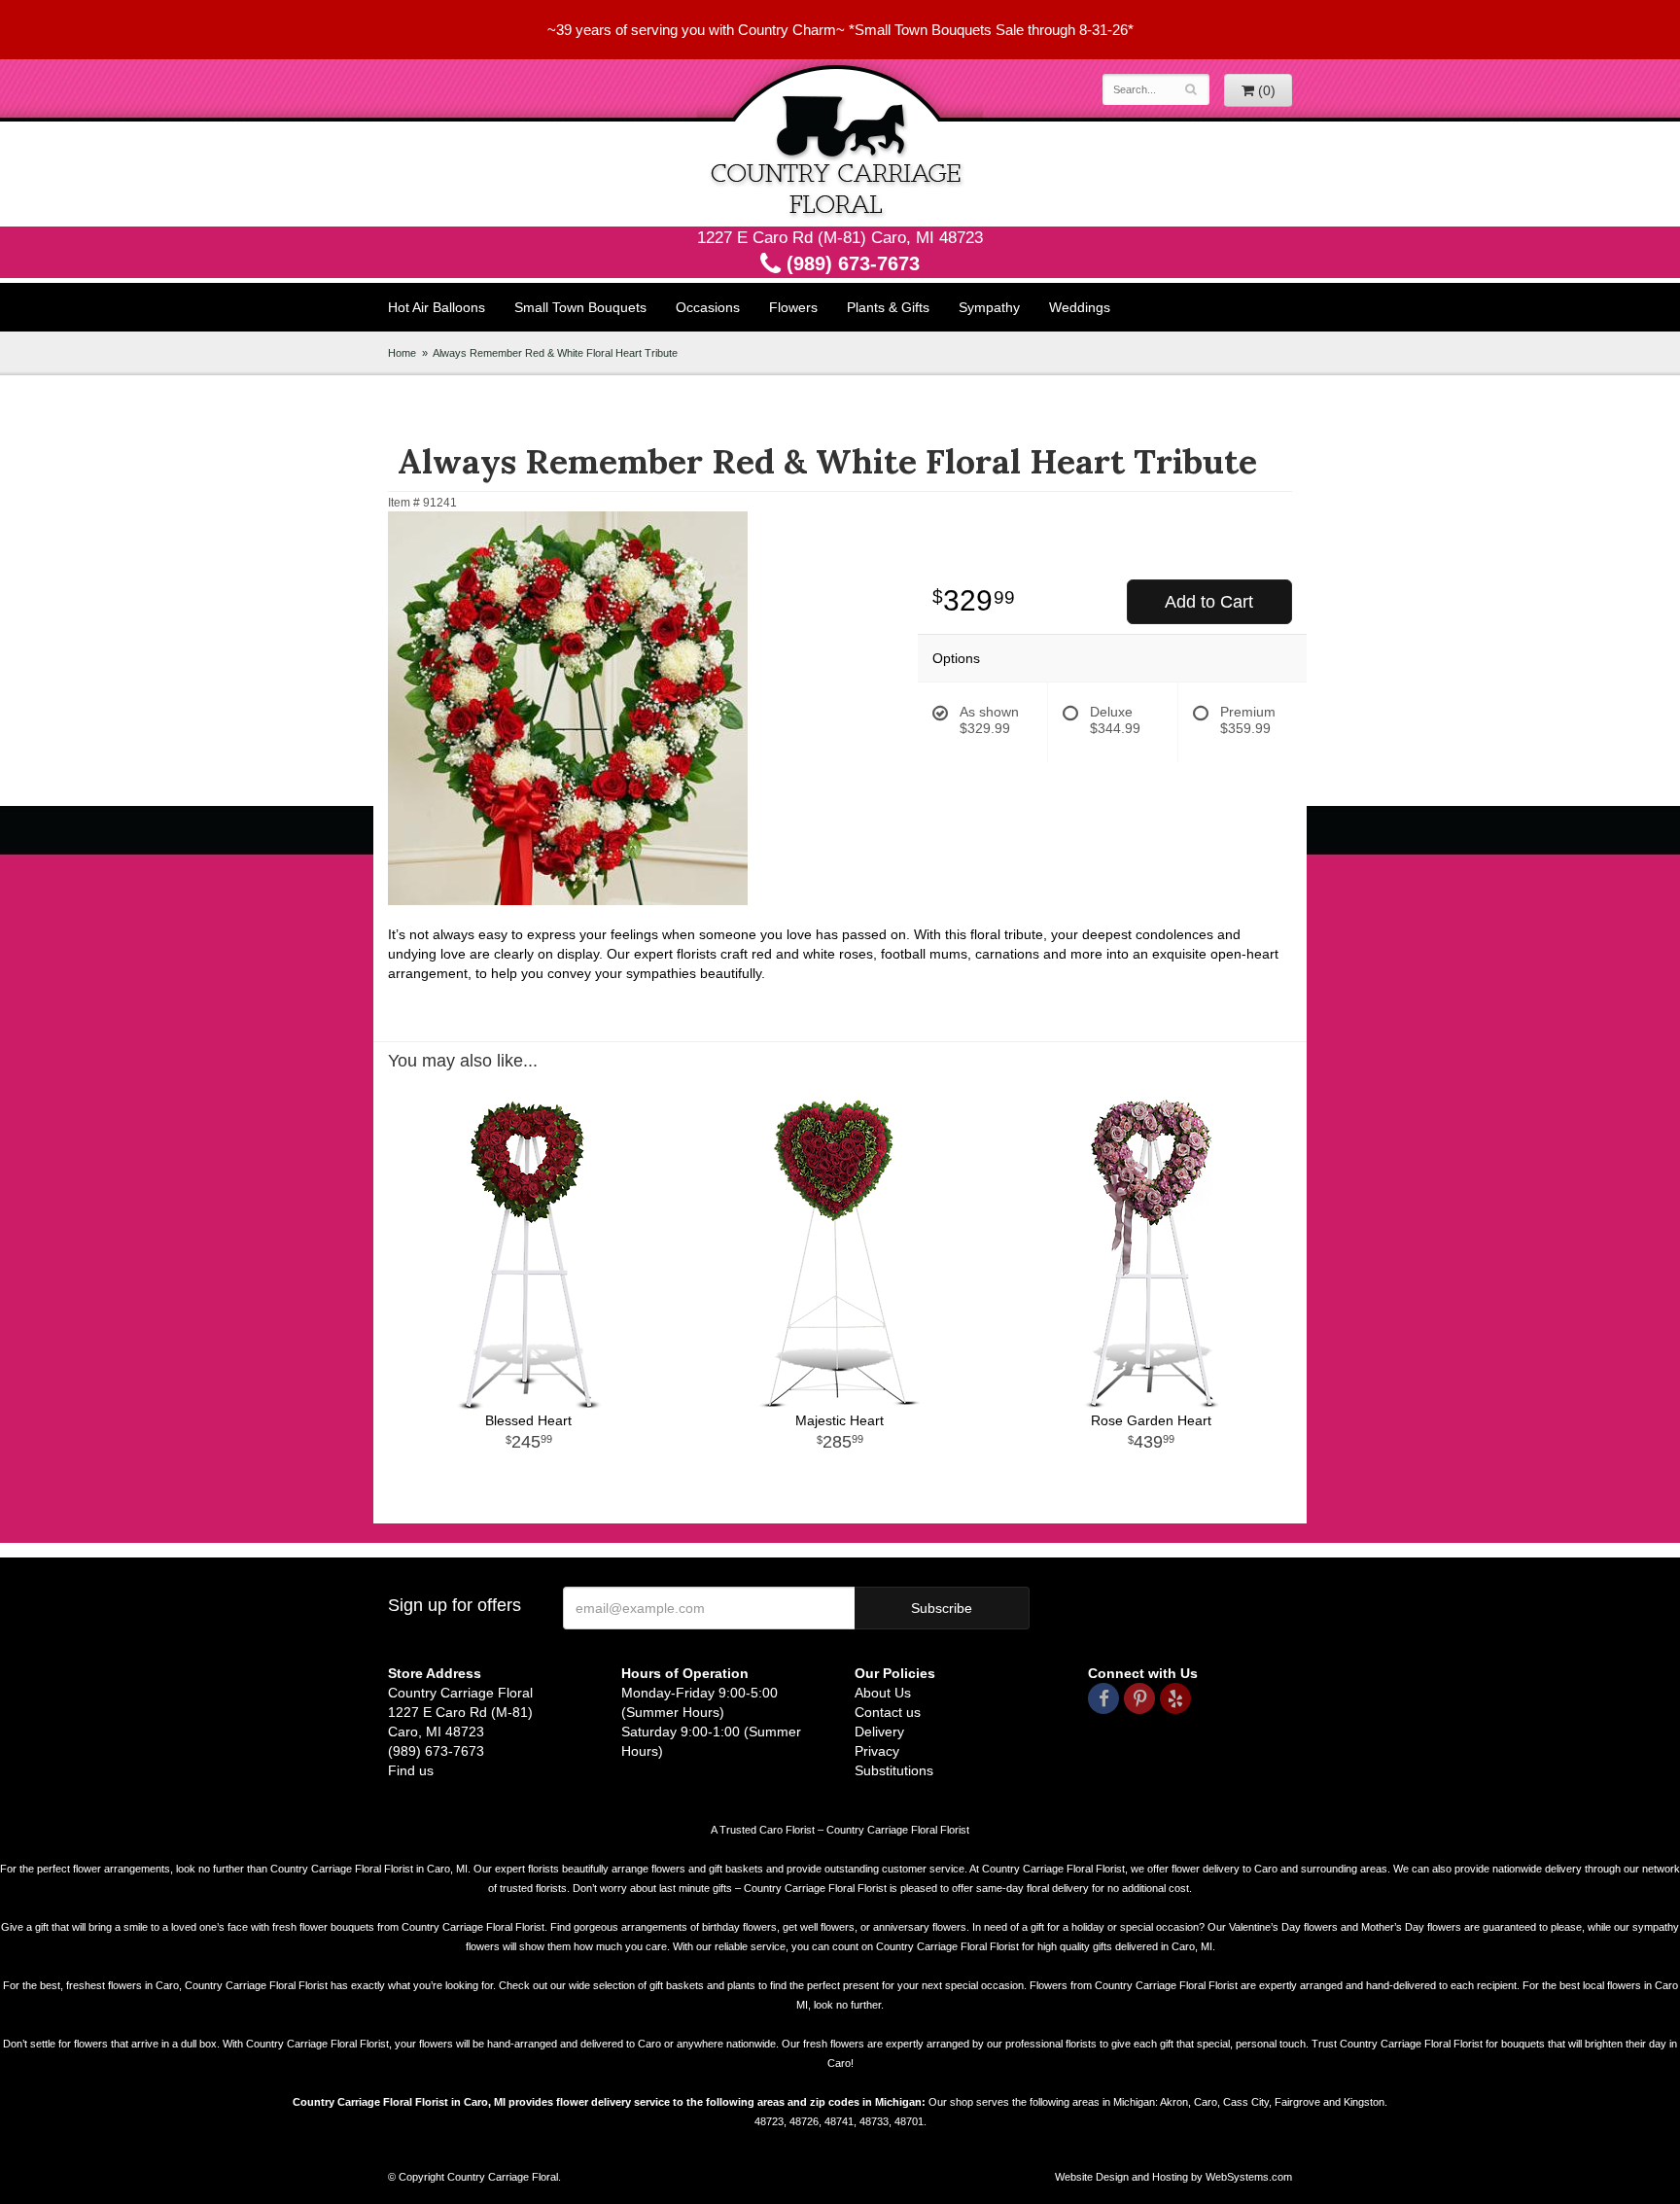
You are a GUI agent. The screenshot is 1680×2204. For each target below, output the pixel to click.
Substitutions (894, 1770)
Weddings (1080, 307)
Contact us (888, 1712)
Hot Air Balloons (437, 307)
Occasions (708, 307)
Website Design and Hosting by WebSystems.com (1173, 2177)
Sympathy (989, 307)
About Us (883, 1693)
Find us (411, 1770)
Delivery (879, 1732)
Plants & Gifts (888, 307)
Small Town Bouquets (580, 307)
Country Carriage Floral (840, 143)
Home (402, 353)
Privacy (877, 1751)
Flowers (793, 307)
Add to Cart (1209, 602)
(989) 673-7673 (850, 263)
